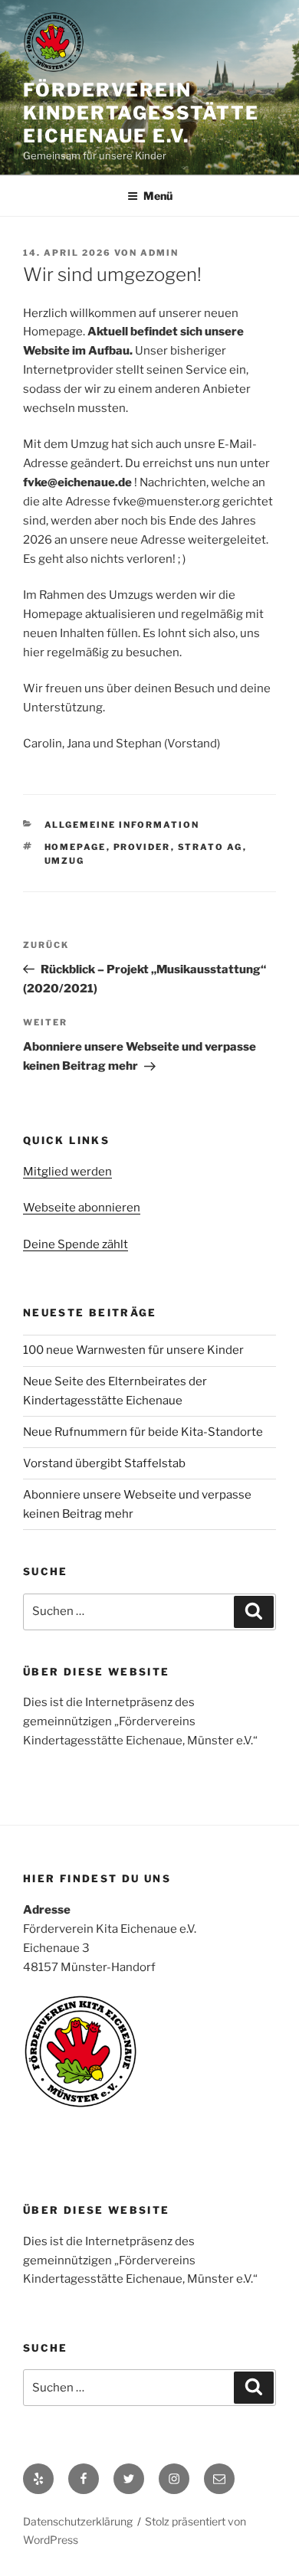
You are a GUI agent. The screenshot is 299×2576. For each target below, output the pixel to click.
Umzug (65, 861)
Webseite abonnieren (82, 1208)
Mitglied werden (67, 1172)
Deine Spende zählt (76, 1244)
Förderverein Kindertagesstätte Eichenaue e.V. (141, 113)
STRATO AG (210, 847)
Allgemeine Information (122, 825)
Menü (158, 196)
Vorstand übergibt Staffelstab (104, 1463)
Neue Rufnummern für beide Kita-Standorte (143, 1432)
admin (159, 253)
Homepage (76, 847)
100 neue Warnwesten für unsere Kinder (133, 1350)
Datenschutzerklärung (78, 2521)
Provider (142, 847)
